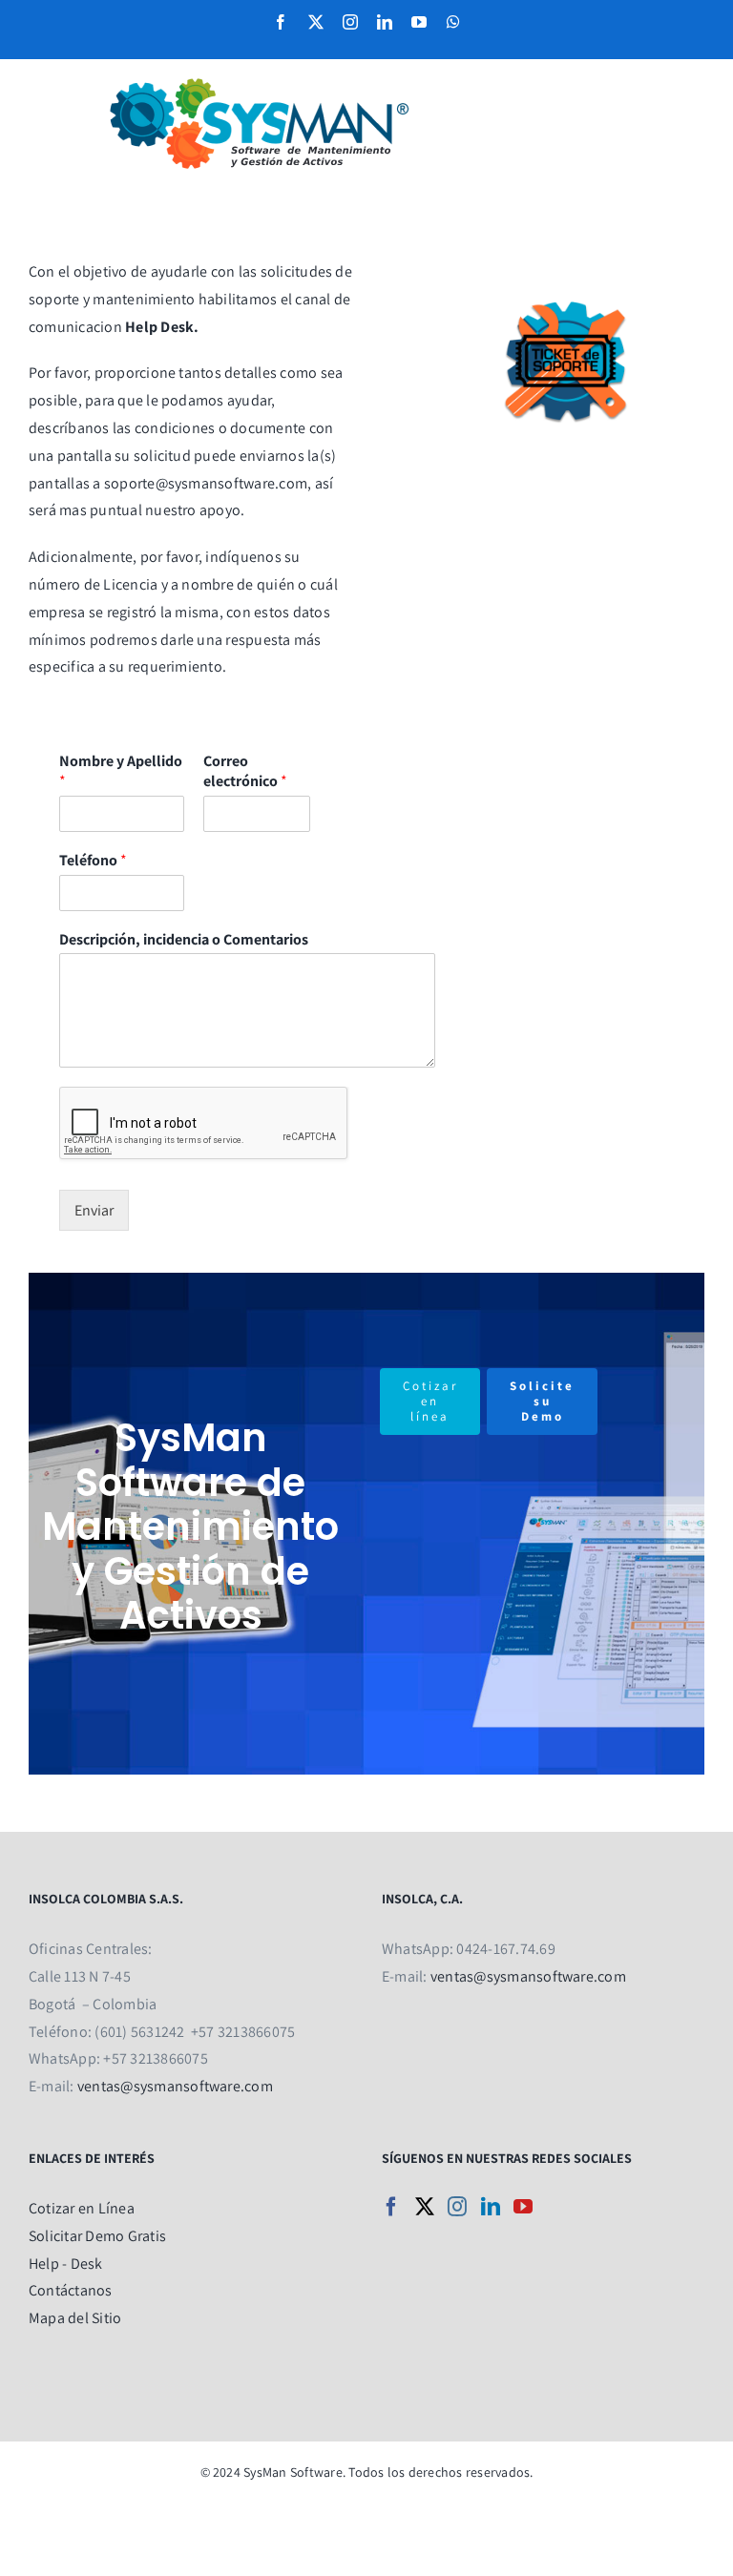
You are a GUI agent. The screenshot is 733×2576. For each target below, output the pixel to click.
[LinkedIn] (491, 2207)
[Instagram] (457, 2207)
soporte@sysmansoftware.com (206, 483)
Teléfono (93, 861)
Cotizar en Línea (82, 2208)
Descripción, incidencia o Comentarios (184, 940)
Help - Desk (66, 2264)
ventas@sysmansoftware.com (175, 2086)
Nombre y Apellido (121, 771)
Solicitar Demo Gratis (97, 2236)
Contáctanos (71, 2290)
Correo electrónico (245, 771)
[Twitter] (425, 2207)
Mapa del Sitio (75, 2318)
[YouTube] (523, 2207)
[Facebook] (391, 2207)
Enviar (94, 1210)
